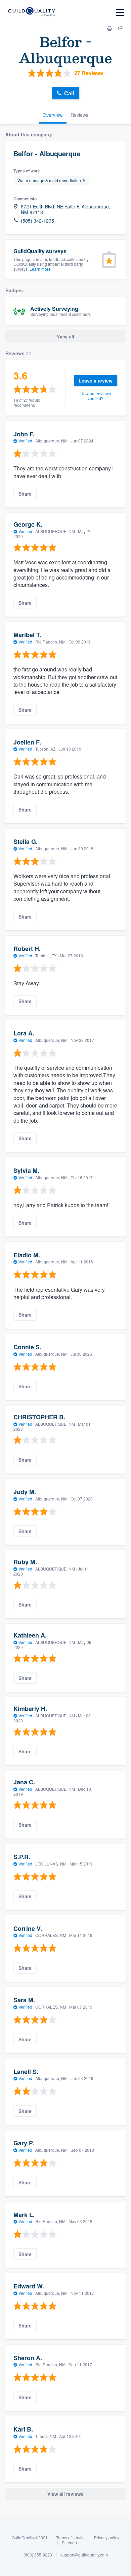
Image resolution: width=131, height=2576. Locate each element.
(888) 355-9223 (38, 2555)
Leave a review (96, 381)
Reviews (79, 115)
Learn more (40, 269)
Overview (53, 115)
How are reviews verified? (96, 396)
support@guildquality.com (84, 2555)
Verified (25, 441)
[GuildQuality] (31, 12)
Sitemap (69, 2542)
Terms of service (71, 2537)
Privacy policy (107, 2537)
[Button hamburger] (120, 12)
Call (69, 93)
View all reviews (65, 2494)
